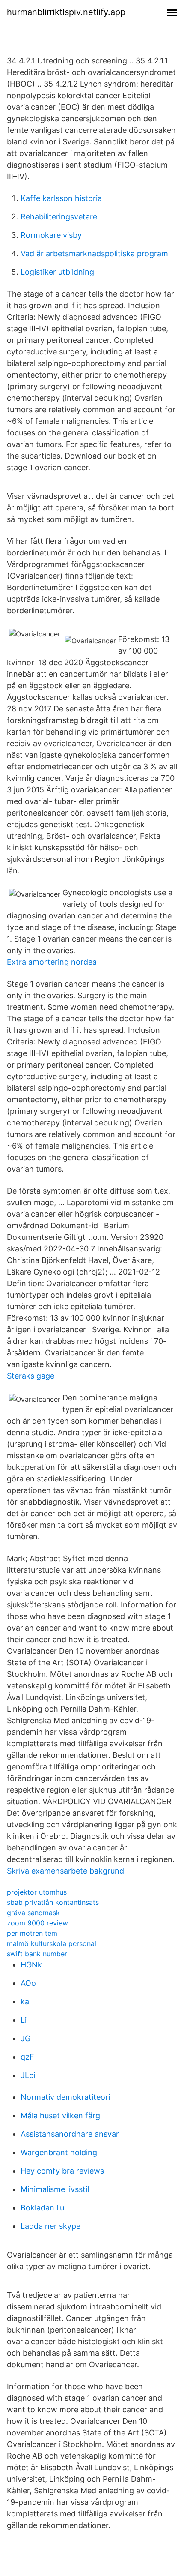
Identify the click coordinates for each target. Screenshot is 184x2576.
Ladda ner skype (50, 2226)
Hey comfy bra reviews (62, 2171)
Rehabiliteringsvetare (59, 217)
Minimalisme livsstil (55, 2189)
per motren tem (32, 1933)
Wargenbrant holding (59, 2152)
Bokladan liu (42, 2208)
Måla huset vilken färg (60, 2116)
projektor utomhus (37, 1892)
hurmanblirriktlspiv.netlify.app (66, 12)
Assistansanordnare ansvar (70, 2134)
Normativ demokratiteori (65, 2097)
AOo (28, 1983)
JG (25, 2038)
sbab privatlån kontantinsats (53, 1902)
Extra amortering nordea (52, 962)
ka (25, 2002)
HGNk (31, 1965)
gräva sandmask (33, 1913)
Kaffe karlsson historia (61, 198)
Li (24, 2020)
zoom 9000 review (37, 1923)
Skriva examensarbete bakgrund (65, 1871)
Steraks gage (31, 1376)
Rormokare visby (51, 235)
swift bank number (37, 1954)
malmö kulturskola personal (52, 1943)
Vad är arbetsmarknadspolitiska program (94, 253)
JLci (28, 2075)
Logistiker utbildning (57, 272)
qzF (27, 2057)
